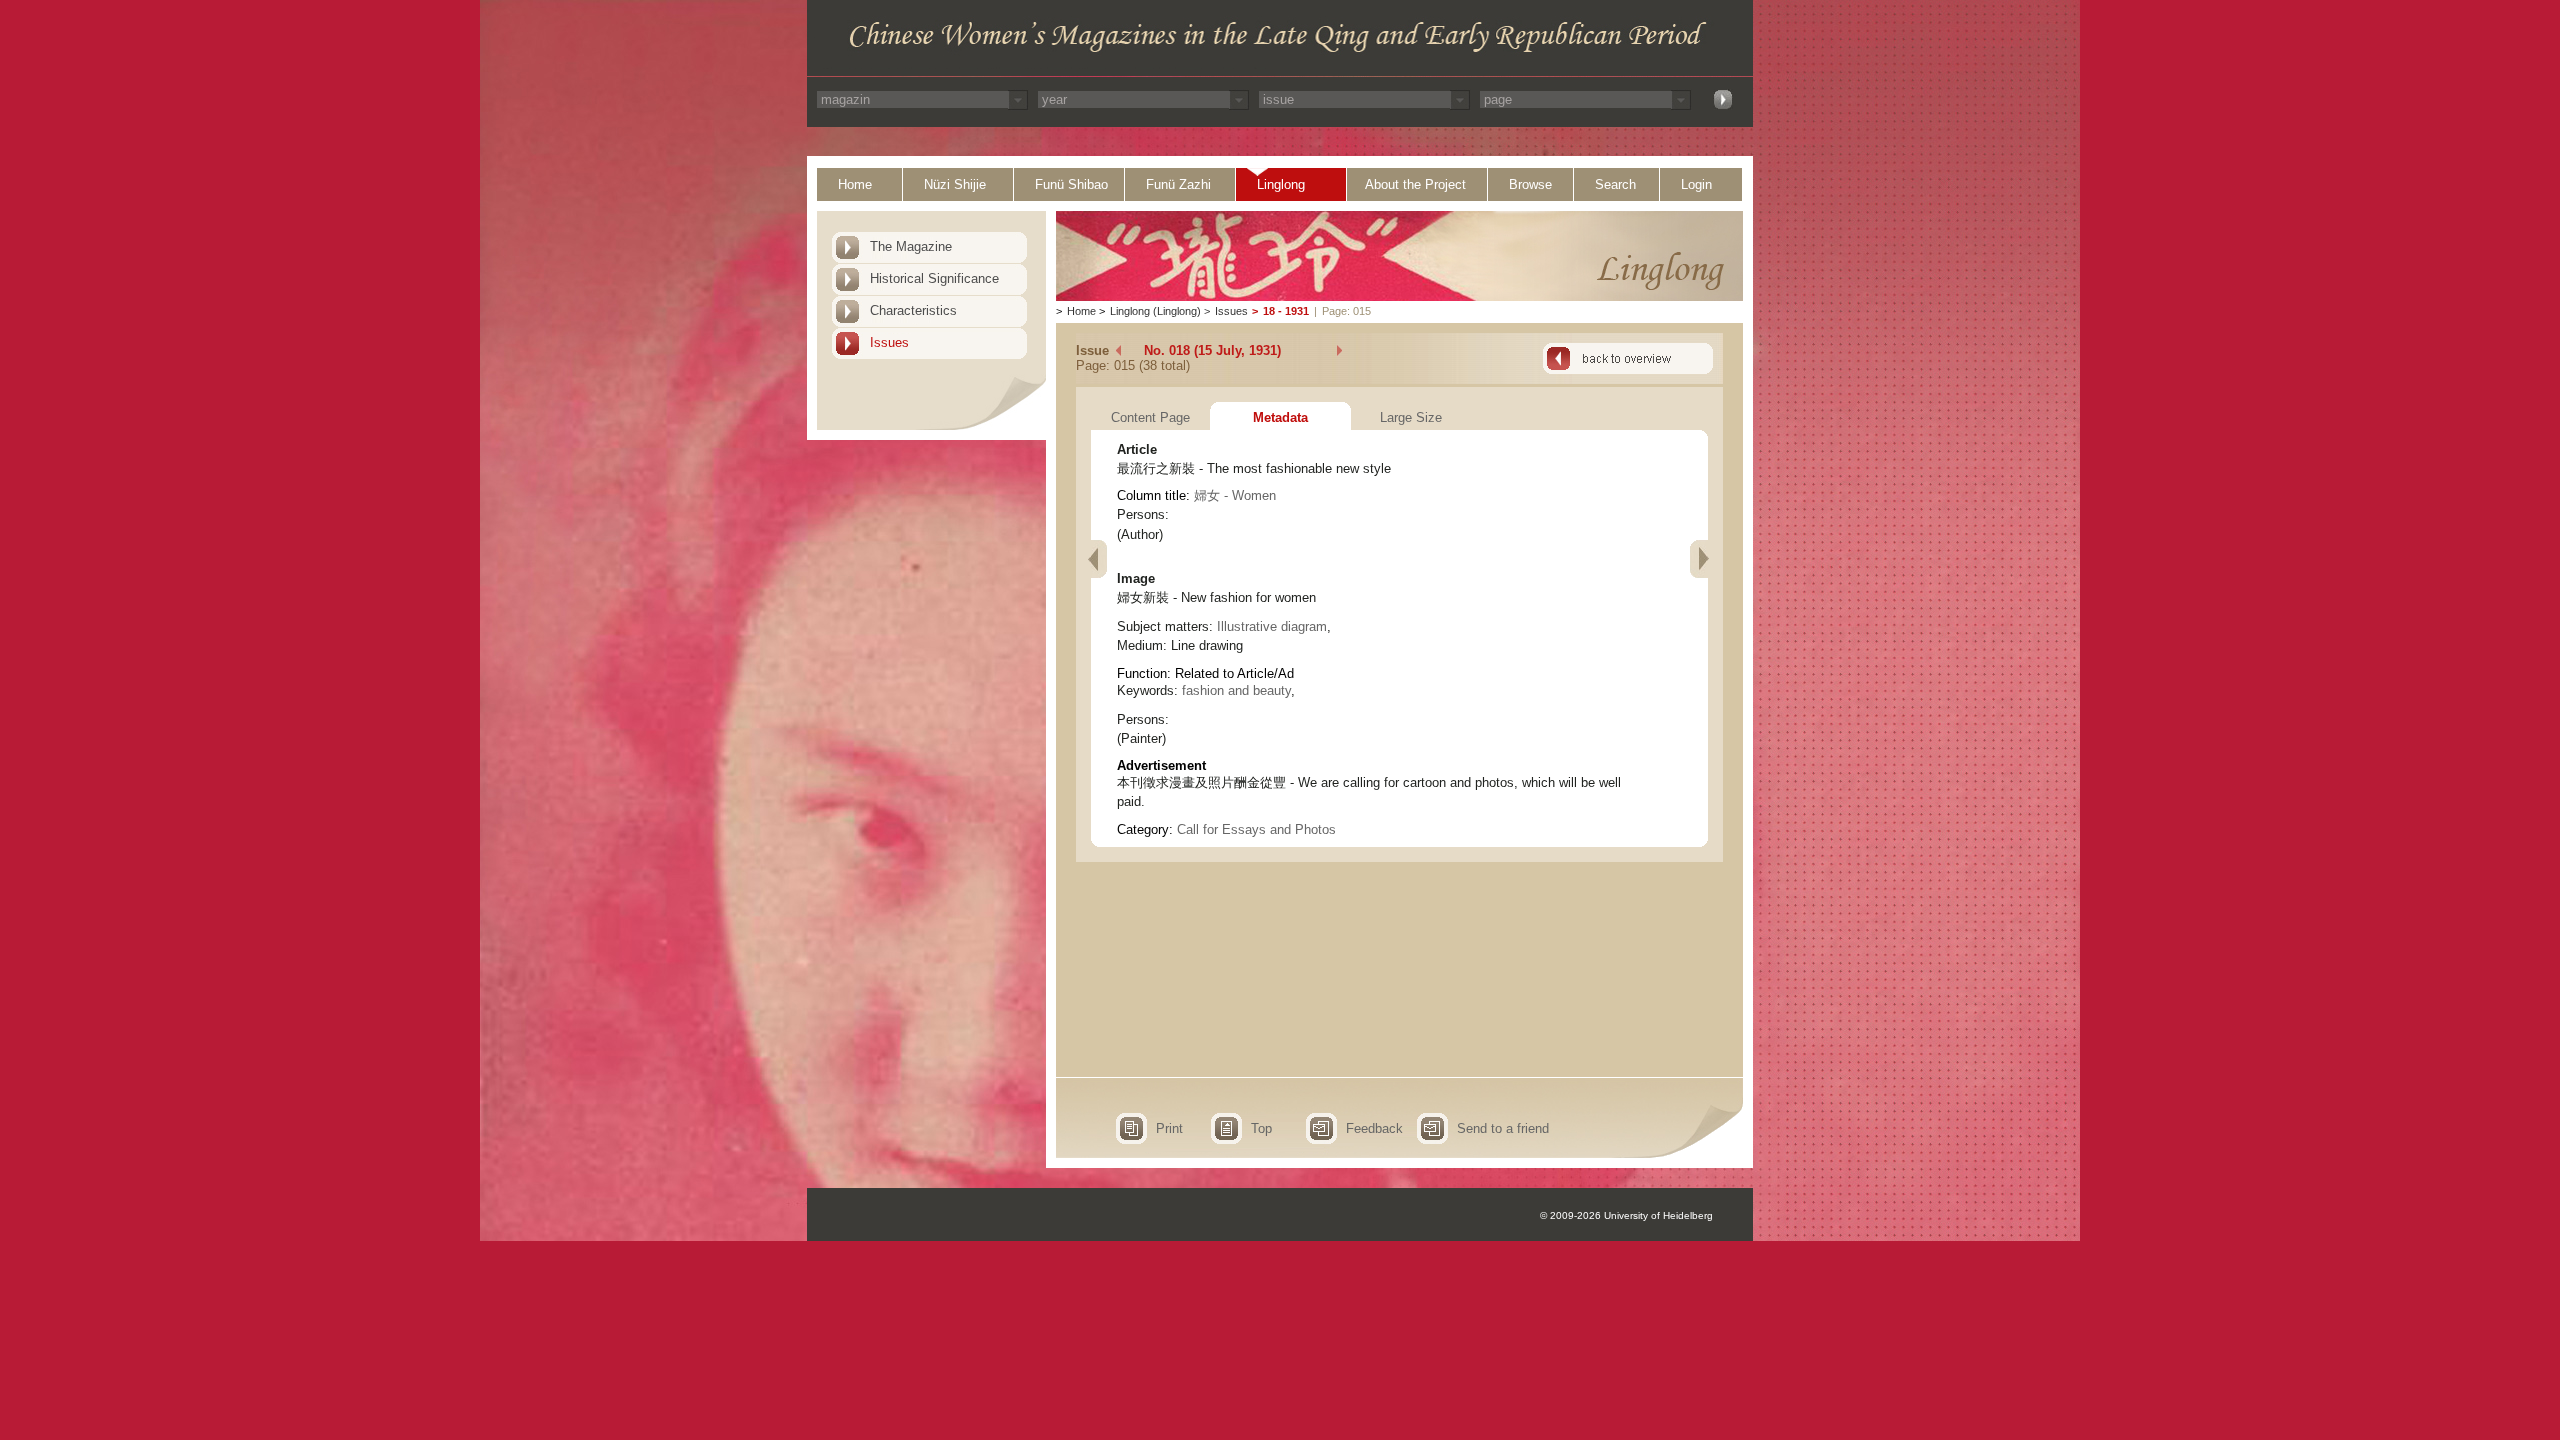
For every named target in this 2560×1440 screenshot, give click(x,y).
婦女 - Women (1235, 495)
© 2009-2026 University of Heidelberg (1626, 1215)
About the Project (1415, 184)
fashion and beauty (1236, 690)
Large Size (1411, 417)
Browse (1530, 184)
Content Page (1150, 417)
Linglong (1281, 184)
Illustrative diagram (1272, 626)
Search (1615, 184)
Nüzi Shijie (955, 184)
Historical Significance (934, 278)
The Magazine (911, 246)
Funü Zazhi (1178, 184)
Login (1696, 184)
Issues (889, 342)
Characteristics (913, 310)
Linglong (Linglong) (1155, 311)
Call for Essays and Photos (1256, 829)
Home (855, 184)
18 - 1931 (1286, 311)
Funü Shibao (1071, 184)
